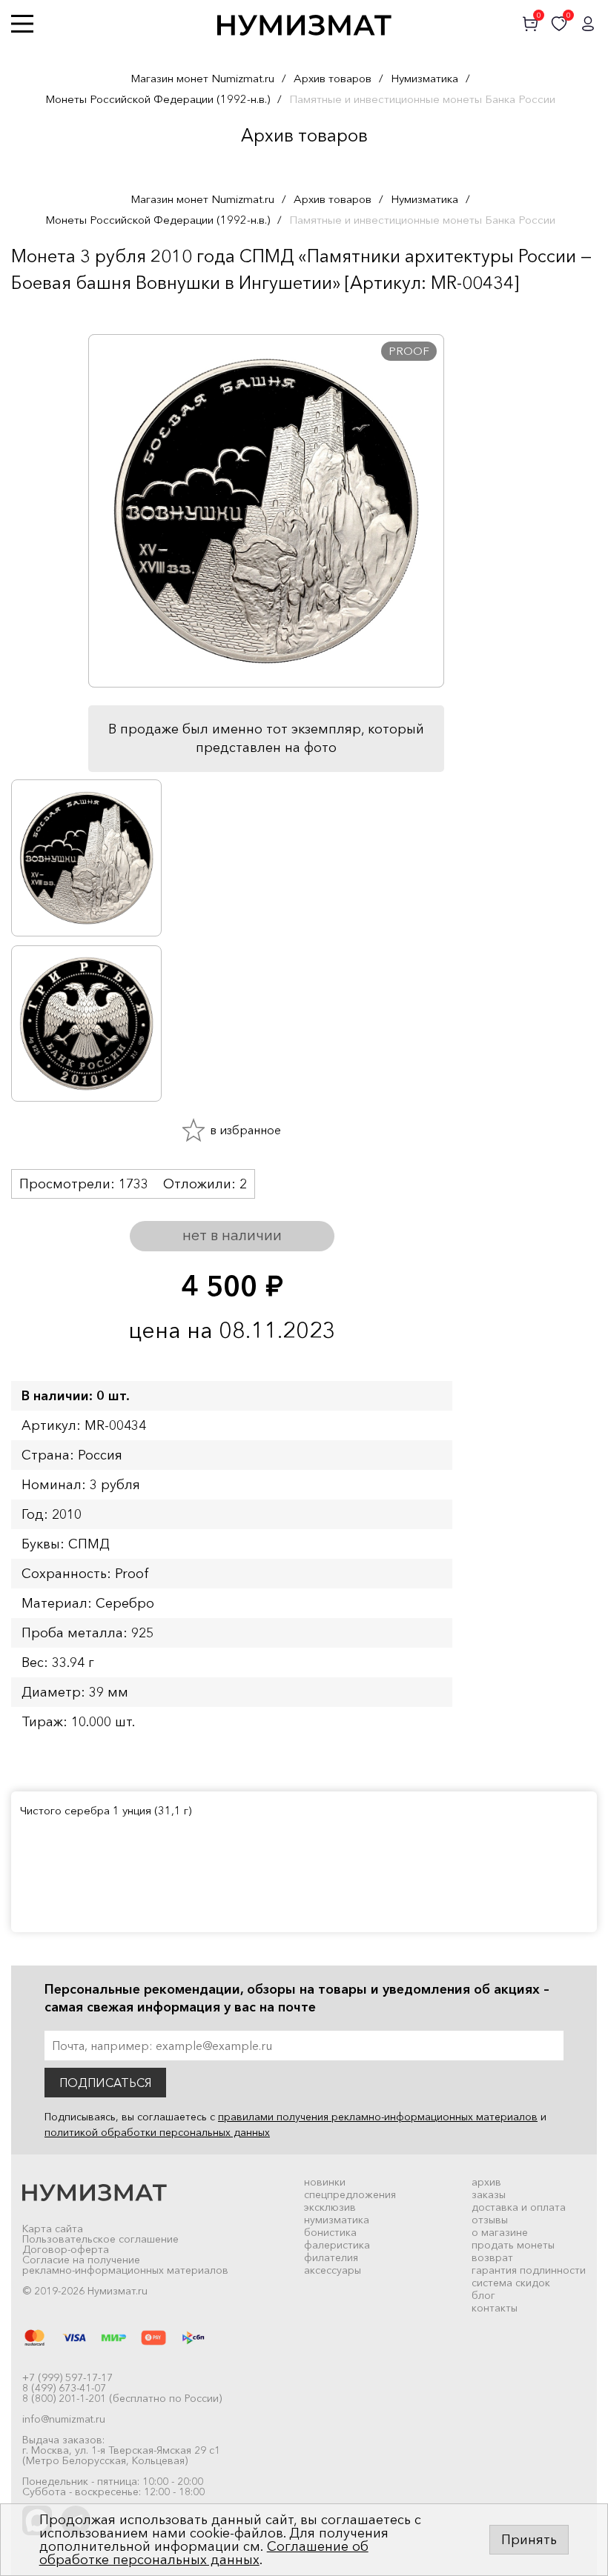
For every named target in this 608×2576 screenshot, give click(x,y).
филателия (331, 2257)
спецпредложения (350, 2194)
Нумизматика (424, 78)
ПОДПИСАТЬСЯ (105, 2083)
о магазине (500, 2232)
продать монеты (513, 2245)
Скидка (44, 312)
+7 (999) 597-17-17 (67, 2377)
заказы (489, 2194)
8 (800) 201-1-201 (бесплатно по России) (122, 2398)
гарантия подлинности (529, 2270)
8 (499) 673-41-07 (64, 2388)
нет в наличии (232, 1235)
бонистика (330, 2232)
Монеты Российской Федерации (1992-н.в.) (158, 99)
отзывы (490, 2220)
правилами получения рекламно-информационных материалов (378, 2117)
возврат (492, 2257)
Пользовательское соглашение (100, 2239)
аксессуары (333, 2270)
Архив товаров (333, 78)
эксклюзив (330, 2207)
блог (483, 2295)
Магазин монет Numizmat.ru (202, 78)
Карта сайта (53, 2229)
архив (486, 2182)
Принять (529, 2540)
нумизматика (337, 2220)
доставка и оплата (519, 2207)
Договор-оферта (66, 2249)
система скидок (511, 2283)
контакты (495, 2308)
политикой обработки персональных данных (157, 2132)
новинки (325, 2182)
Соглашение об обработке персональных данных (204, 2553)
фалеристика (337, 2245)
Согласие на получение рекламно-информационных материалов (125, 2265)
